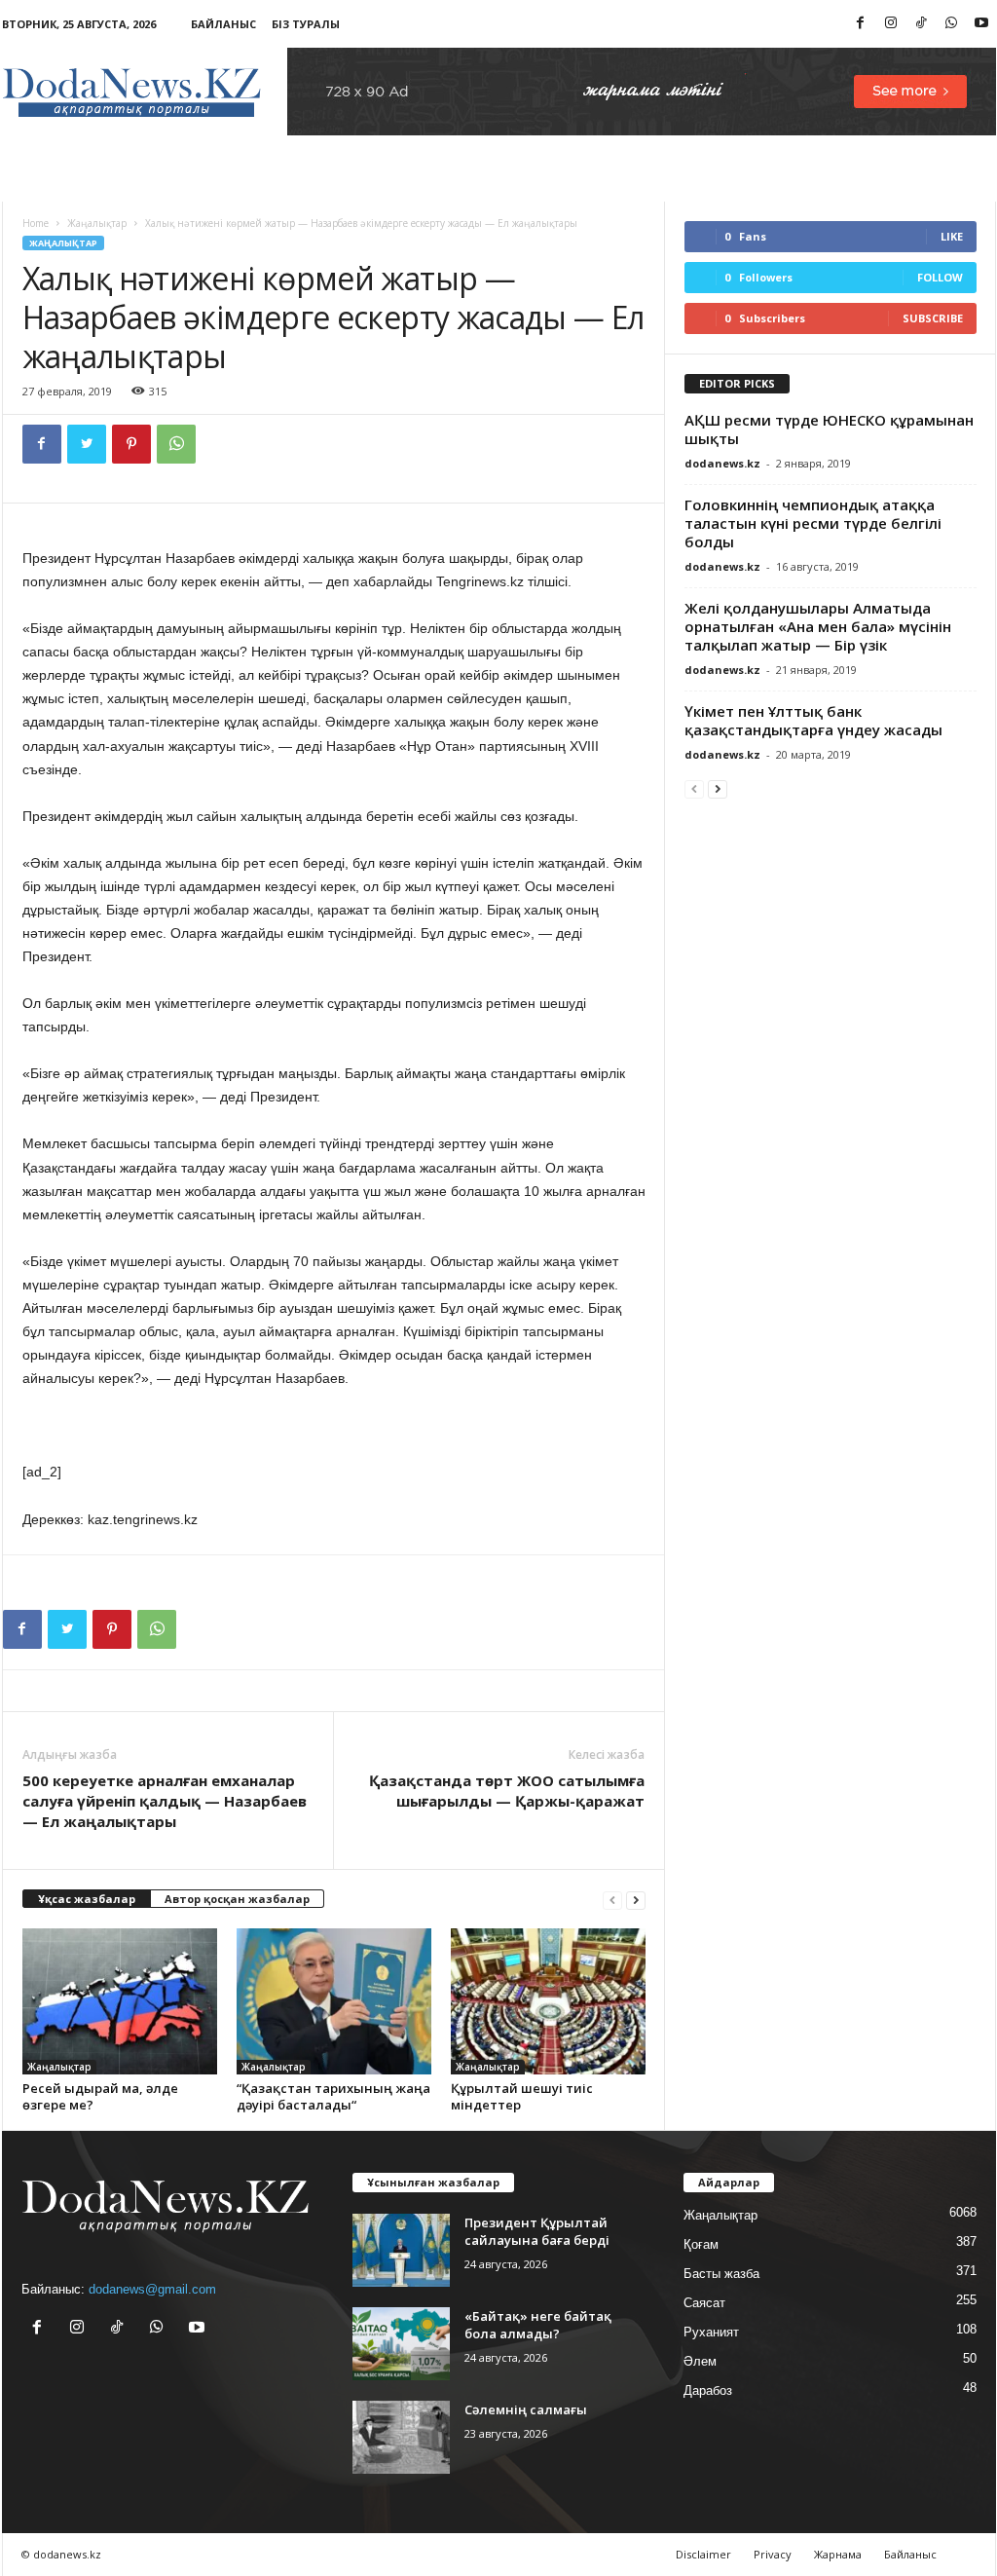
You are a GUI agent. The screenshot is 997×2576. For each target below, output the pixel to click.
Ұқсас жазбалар (87, 1899)
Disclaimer (703, 2554)
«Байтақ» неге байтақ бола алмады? (538, 2325)
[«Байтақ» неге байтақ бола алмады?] (401, 2344)
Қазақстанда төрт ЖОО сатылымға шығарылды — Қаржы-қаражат (507, 1791)
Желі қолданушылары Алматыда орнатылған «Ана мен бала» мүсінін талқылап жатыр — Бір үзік (818, 626)
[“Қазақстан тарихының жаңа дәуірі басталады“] (334, 2001)
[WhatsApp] (951, 24)
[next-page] (636, 1900)
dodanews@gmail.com (152, 2289)
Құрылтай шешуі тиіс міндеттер (522, 2096)
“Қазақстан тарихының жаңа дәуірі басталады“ (333, 2096)
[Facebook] (861, 24)
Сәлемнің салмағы (526, 2409)
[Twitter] (87, 444)
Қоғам (701, 2244)
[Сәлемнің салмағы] (401, 2437)
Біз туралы (306, 24)
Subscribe (933, 318)
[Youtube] (981, 24)
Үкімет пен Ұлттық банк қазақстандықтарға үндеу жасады (813, 720)
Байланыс (223, 24)
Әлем (700, 2361)
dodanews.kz (722, 463)
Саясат (704, 2303)
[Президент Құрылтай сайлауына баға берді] (401, 2250)
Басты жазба (721, 2274)
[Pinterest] (131, 444)
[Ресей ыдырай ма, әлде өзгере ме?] (120, 2001)
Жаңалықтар (97, 223)
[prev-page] (612, 1900)
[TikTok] (921, 24)
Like (952, 236)
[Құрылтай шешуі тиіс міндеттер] (548, 2001)
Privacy (773, 2554)
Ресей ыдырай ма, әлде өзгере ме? (100, 2096)
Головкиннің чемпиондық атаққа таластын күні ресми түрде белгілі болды (813, 523)
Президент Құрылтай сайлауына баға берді (537, 2231)
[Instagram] (891, 24)
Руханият (711, 2332)
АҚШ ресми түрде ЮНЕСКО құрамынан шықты (829, 429)
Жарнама (838, 2554)
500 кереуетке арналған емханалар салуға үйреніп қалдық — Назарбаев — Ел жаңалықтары (165, 1801)
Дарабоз (708, 2390)
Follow (940, 277)
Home (36, 223)
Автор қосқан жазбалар (237, 1899)
